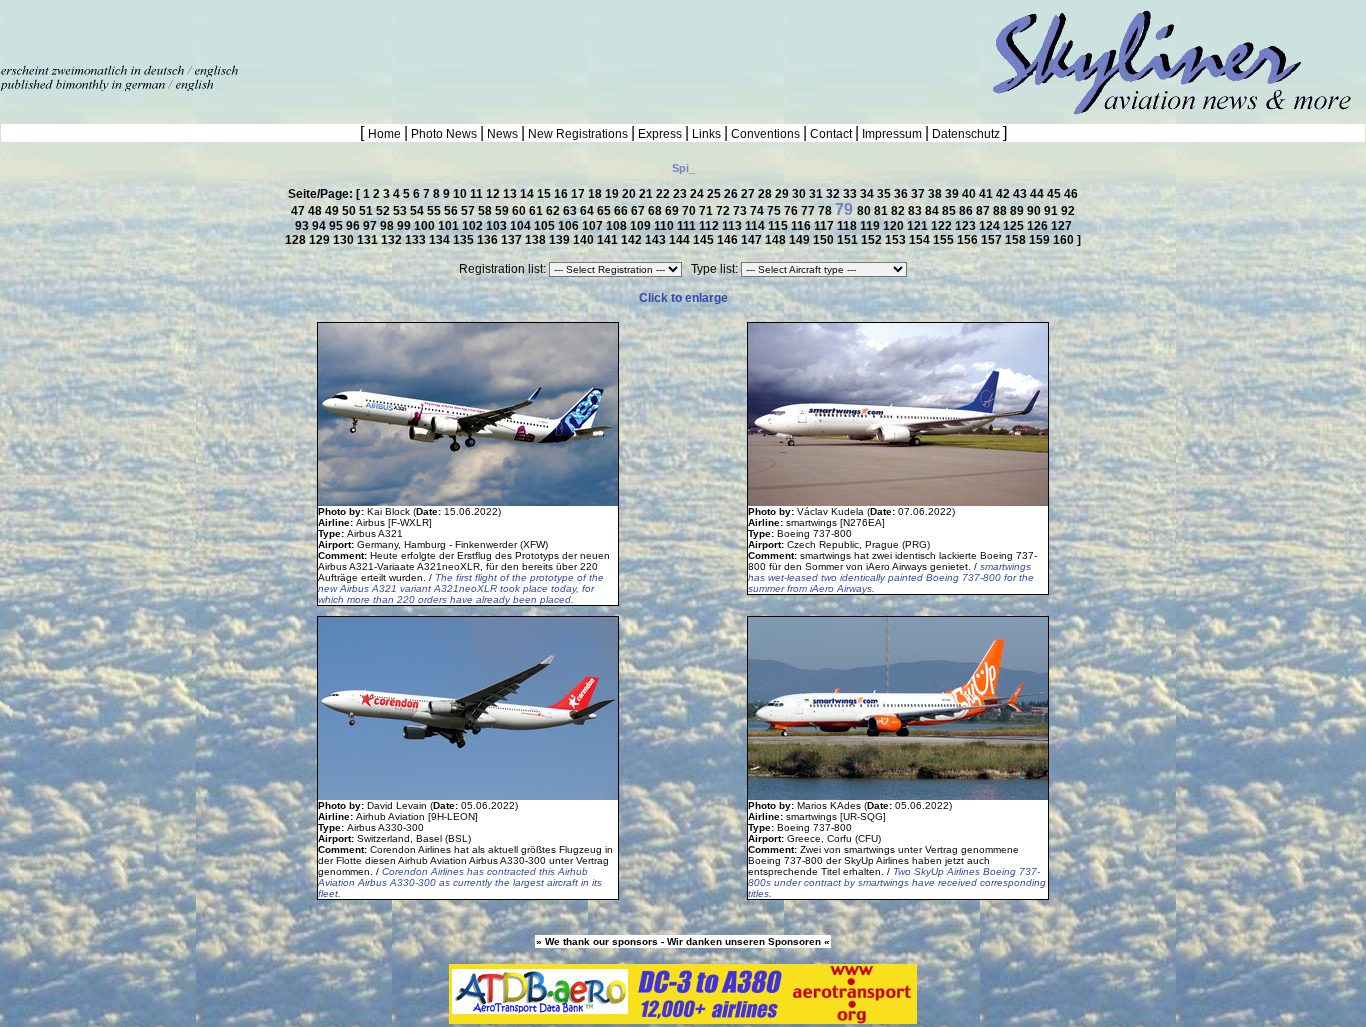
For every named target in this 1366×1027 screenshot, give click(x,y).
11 (478, 194)
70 (690, 211)
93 (303, 226)
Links (706, 134)
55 (435, 211)
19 (613, 194)
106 (570, 226)
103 (498, 226)
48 (316, 211)
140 (585, 240)
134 (441, 240)
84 (933, 211)
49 (333, 211)
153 (897, 240)
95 (337, 226)
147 (753, 240)
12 (494, 194)
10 (461, 194)
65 (605, 211)
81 (882, 211)
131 (369, 240)
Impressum (892, 134)
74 (758, 211)
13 (511, 194)
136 (489, 240)
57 (469, 211)
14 (528, 194)
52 (384, 211)
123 (967, 226)
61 (537, 211)
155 (945, 240)
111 (688, 226)
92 (1068, 211)
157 (993, 240)
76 (792, 211)
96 (354, 226)
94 (320, 226)
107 (594, 226)
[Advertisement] (234, 30)
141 (609, 240)
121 (919, 226)
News (502, 134)
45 (1055, 194)
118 (848, 226)
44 (1038, 194)
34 (868, 194)
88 (1001, 211)
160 (1065, 240)
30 (800, 194)
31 (817, 194)
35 (885, 194)
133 (417, 240)
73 (741, 211)
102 (474, 226)
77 (809, 211)
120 (895, 226)
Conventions (765, 134)
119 (871, 226)
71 (707, 211)
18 (596, 194)
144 (681, 240)
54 (418, 211)
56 (452, 211)
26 (732, 194)
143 (657, 240)
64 (588, 211)
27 (749, 194)
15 (545, 194)
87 (984, 211)
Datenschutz (966, 134)
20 (630, 194)
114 (756, 226)
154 (921, 240)
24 (698, 194)
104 (522, 226)
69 (673, 211)
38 (936, 194)
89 (1018, 211)
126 (1039, 226)
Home (386, 134)
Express (660, 134)
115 (779, 226)
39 (953, 194)
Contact (831, 134)
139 (561, 240)
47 (299, 211)
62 (554, 211)
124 (991, 226)
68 (656, 211)
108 (618, 226)
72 (724, 211)
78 (826, 211)
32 (834, 194)
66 (622, 211)
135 (465, 240)
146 (729, 240)
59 (503, 211)
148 (777, 240)
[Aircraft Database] (683, 1020)
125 (1015, 226)
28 (766, 194)
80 (865, 211)
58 (486, 211)
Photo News (444, 134)
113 (733, 226)
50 (350, 211)
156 (969, 240)
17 (579, 194)
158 (1017, 240)
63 (571, 211)
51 (367, 211)
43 (1021, 194)
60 (520, 211)
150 (825, 240)
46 (1071, 194)
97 (371, 226)
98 (388, 226)
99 (405, 226)
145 (705, 240)
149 (801, 240)
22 (664, 194)
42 (1004, 194)
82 (899, 211)
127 (1061, 226)
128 (297, 240)
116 (802, 226)
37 (919, 194)
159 (1041, 240)
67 (639, 211)
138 (537, 240)
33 (851, 194)
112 (710, 226)
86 (967, 211)
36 (902, 194)
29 (783, 194)
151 (849, 240)
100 (426, 226)
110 (665, 226)
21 (647, 194)
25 (715, 194)
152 (873, 240)
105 (546, 226)
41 (987, 194)
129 (321, 240)
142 (633, 240)
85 (950, 211)
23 (681, 194)
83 (916, 211)
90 (1035, 211)
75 (775, 211)
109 (642, 226)
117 (825, 226)
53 (401, 211)
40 (970, 194)
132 (393, 240)
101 (450, 226)
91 (1052, 211)
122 (943, 226)
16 (562, 194)
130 (345, 240)
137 (513, 240)
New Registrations (578, 134)
